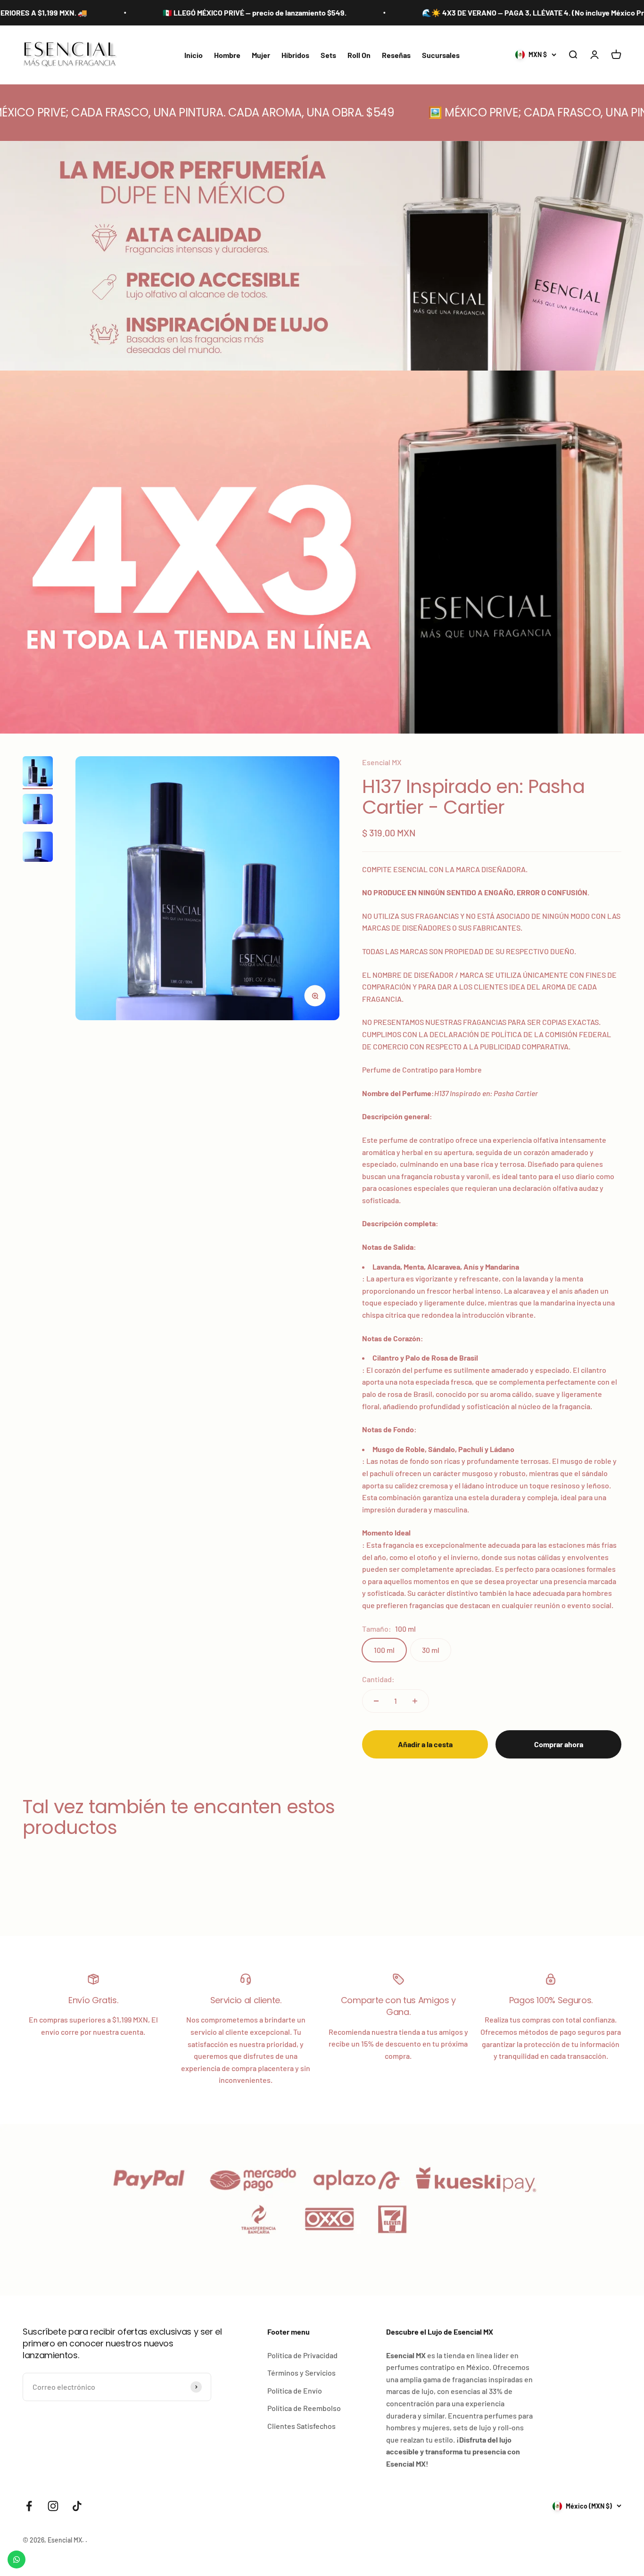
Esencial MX (382, 762)
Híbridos (295, 55)
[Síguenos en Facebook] (29, 2506)
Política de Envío (295, 2390)
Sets (328, 55)
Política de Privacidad (302, 2355)
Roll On (359, 55)
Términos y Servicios (301, 2373)
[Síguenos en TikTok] (77, 2506)
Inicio (194, 55)
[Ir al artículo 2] (38, 810)
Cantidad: (378, 1679)
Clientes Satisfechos (301, 2426)
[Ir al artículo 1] (38, 773)
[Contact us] (17, 2559)
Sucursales (441, 55)
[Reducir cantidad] (376, 1701)
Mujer (261, 55)
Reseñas (396, 55)
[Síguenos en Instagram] (53, 2506)
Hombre (227, 55)
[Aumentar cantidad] (415, 1701)
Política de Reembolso (304, 2408)
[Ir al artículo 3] (38, 848)
